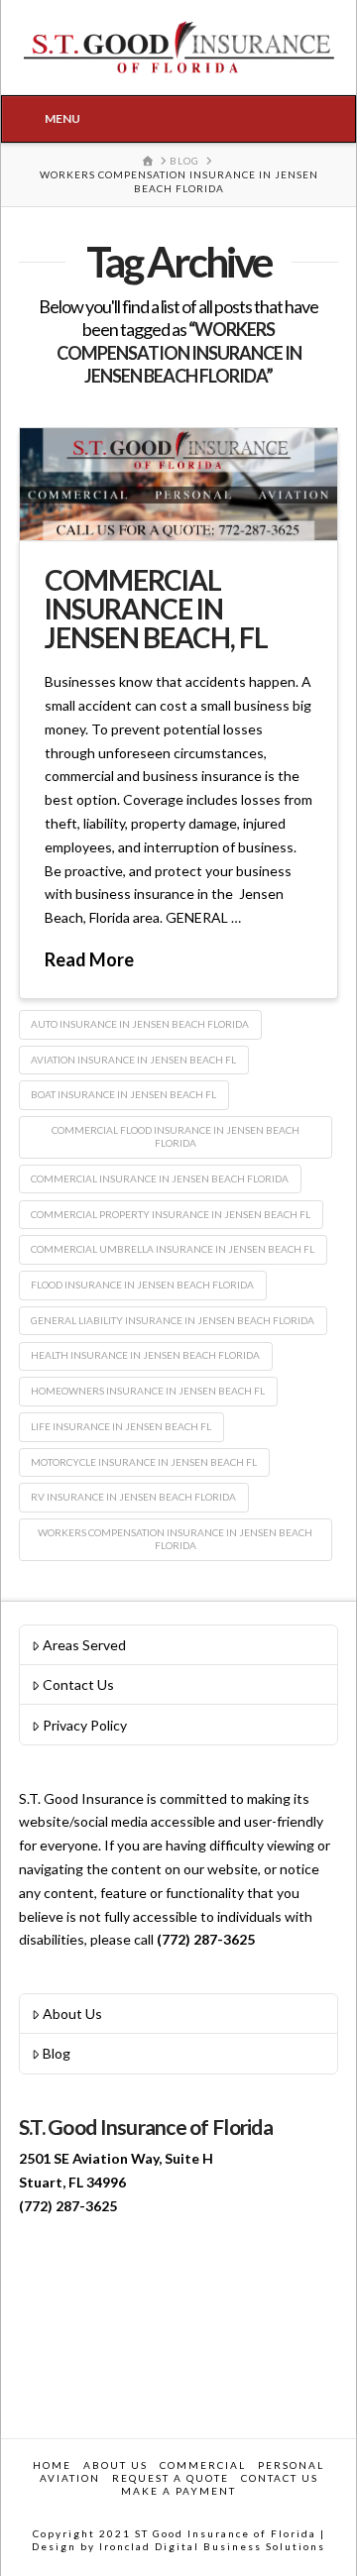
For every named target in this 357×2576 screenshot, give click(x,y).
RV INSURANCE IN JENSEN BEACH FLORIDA (133, 1497)
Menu (62, 118)
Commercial (203, 2465)
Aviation (70, 2478)
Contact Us (78, 1684)
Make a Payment (178, 2491)
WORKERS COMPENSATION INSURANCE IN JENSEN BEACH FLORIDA (175, 1539)
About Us (72, 2014)
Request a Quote (171, 2478)
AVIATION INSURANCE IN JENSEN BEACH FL (133, 1060)
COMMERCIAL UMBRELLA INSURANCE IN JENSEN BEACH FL (173, 1249)
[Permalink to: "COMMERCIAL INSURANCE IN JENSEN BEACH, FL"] (178, 484)
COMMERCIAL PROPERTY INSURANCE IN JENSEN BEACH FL (171, 1214)
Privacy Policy (85, 1725)
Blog (57, 2053)
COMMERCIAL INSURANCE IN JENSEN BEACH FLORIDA (160, 1178)
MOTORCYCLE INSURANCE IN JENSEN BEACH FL (144, 1462)
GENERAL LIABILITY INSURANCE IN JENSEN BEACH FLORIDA (173, 1320)
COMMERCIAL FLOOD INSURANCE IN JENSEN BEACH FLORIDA (176, 1136)
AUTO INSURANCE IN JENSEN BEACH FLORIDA (140, 1024)
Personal (291, 2465)
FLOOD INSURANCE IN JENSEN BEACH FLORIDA (142, 1285)
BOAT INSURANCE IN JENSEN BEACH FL (123, 1094)
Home (52, 2465)
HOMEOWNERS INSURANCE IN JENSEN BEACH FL (148, 1391)
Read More (89, 959)
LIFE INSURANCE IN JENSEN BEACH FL (121, 1426)
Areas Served (84, 1645)
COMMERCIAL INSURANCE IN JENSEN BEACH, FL (156, 609)
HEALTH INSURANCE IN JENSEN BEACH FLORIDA (145, 1355)
